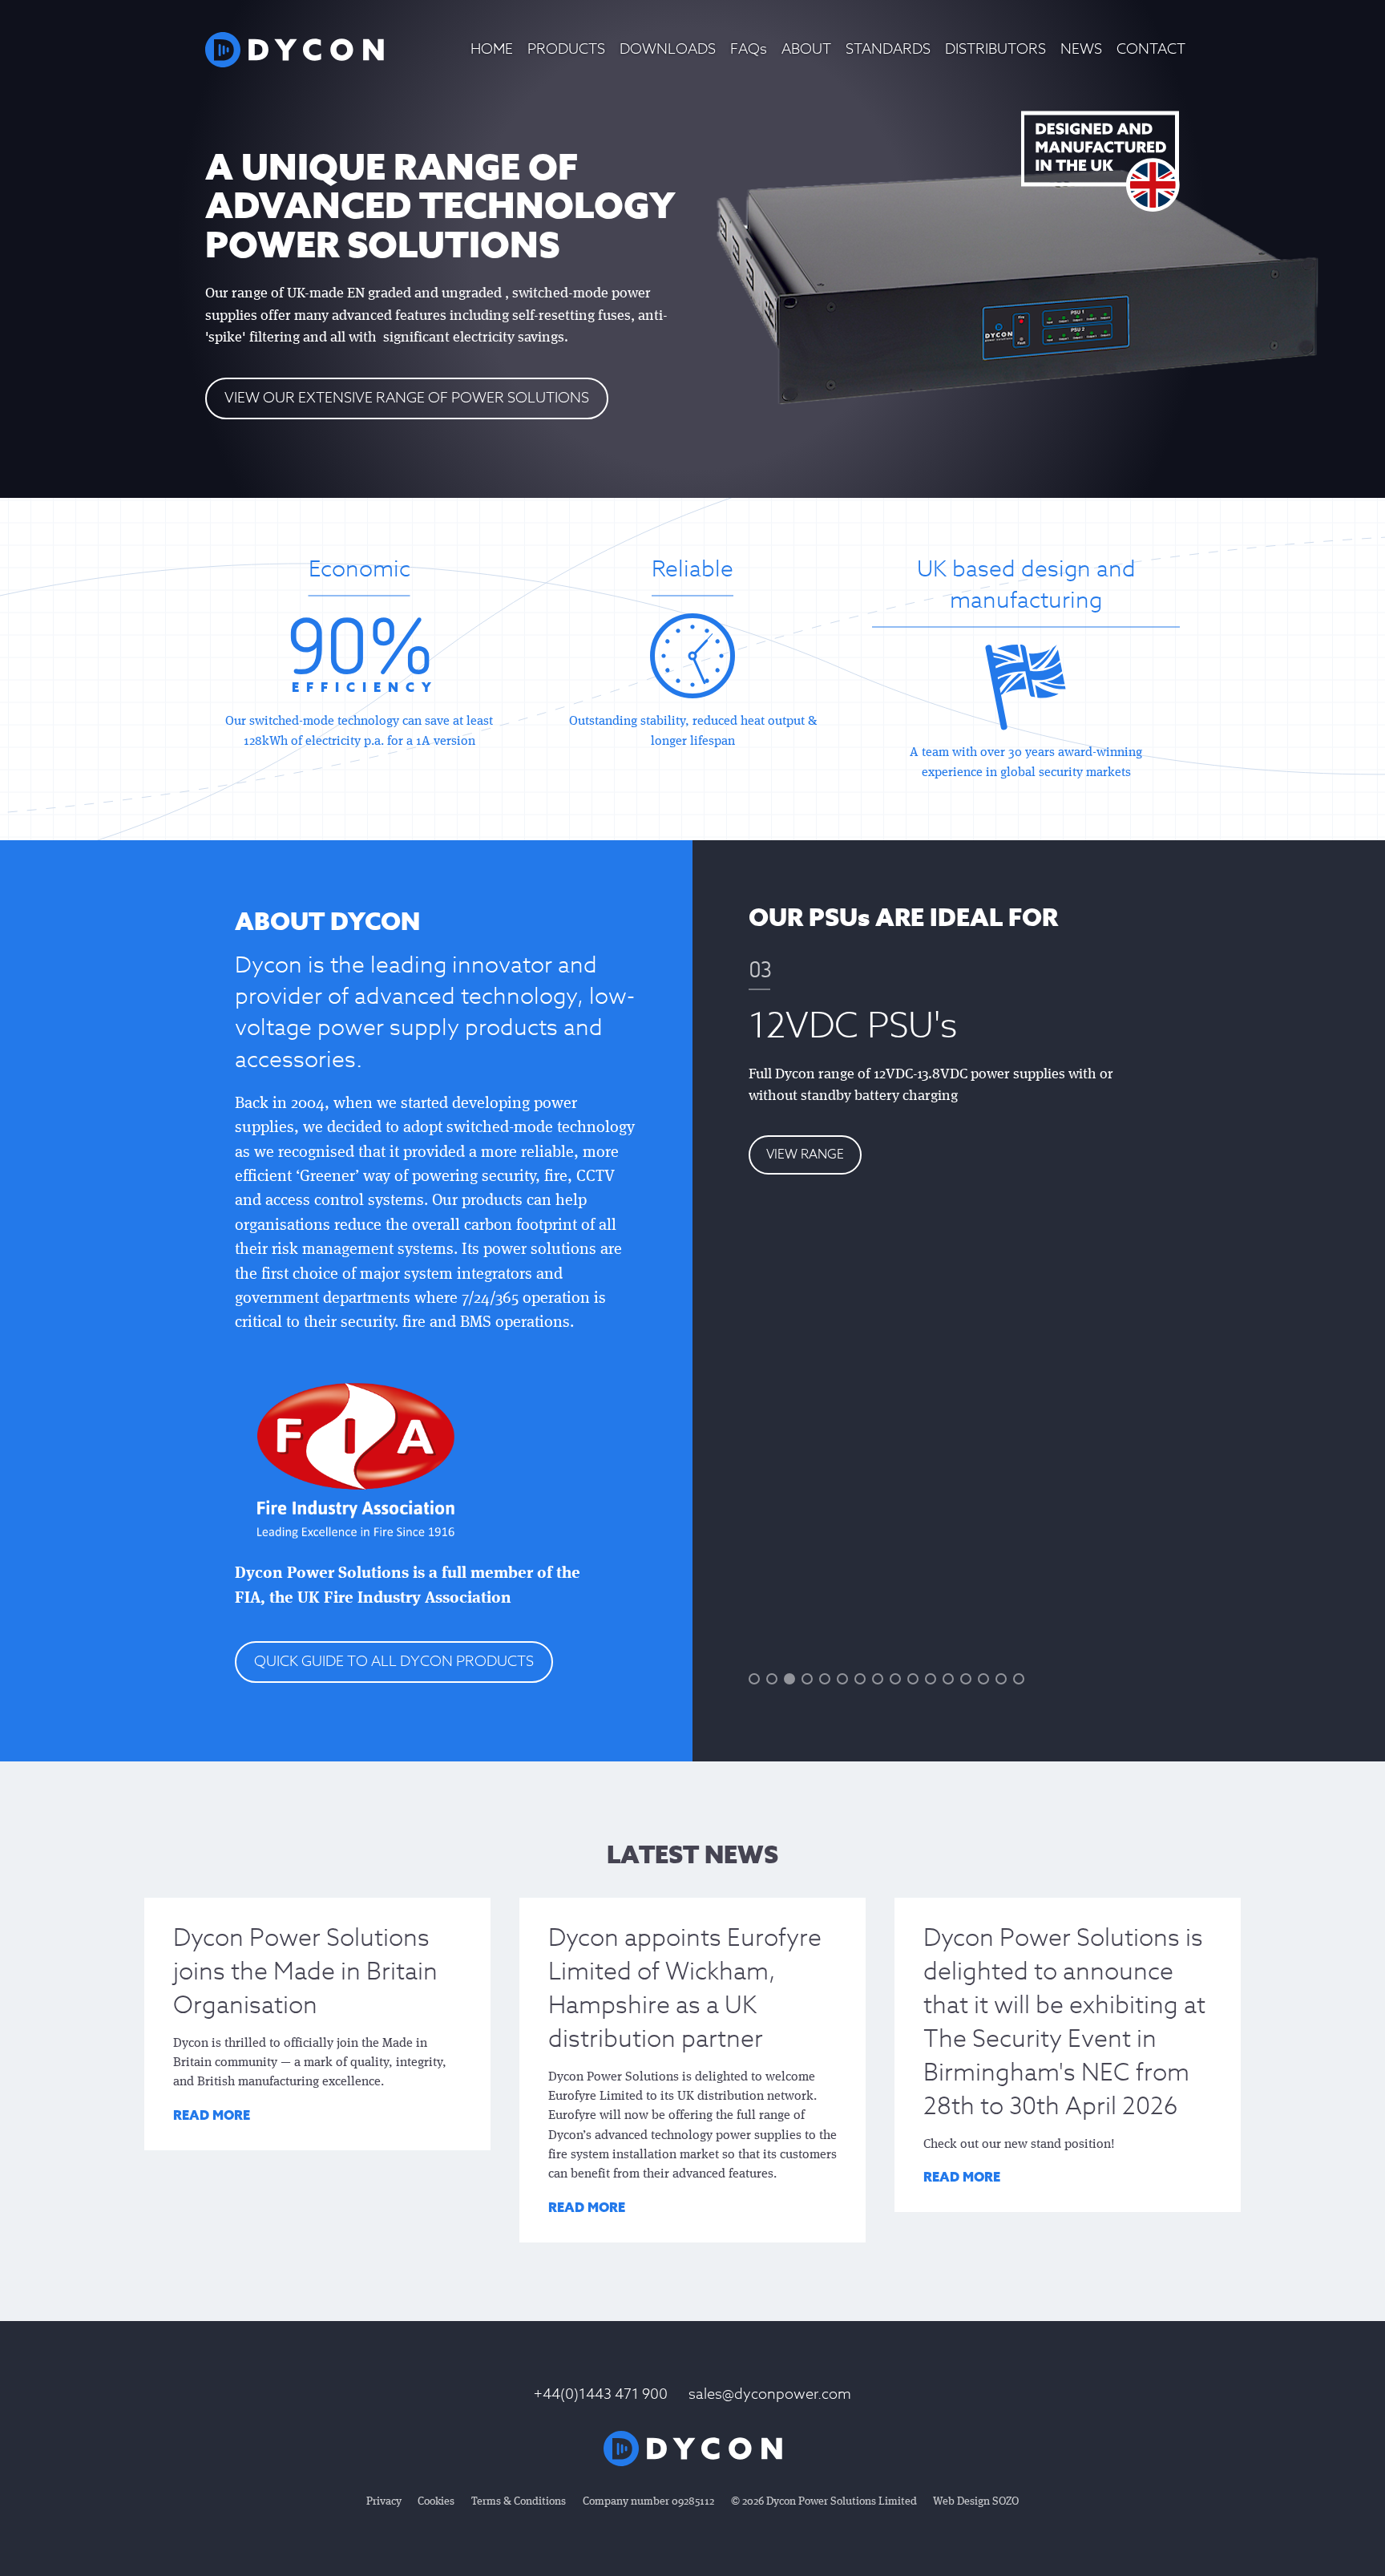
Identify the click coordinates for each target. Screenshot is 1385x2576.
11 (931, 1679)
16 (1019, 1679)
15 (1001, 1679)
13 (966, 1679)
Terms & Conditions (519, 2501)
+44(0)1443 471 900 (601, 2394)
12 (948, 1679)
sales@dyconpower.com (770, 2394)
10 (913, 1679)
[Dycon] (295, 50)
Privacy (384, 2501)
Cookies (436, 2501)
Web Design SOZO (976, 2501)
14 (983, 1679)
